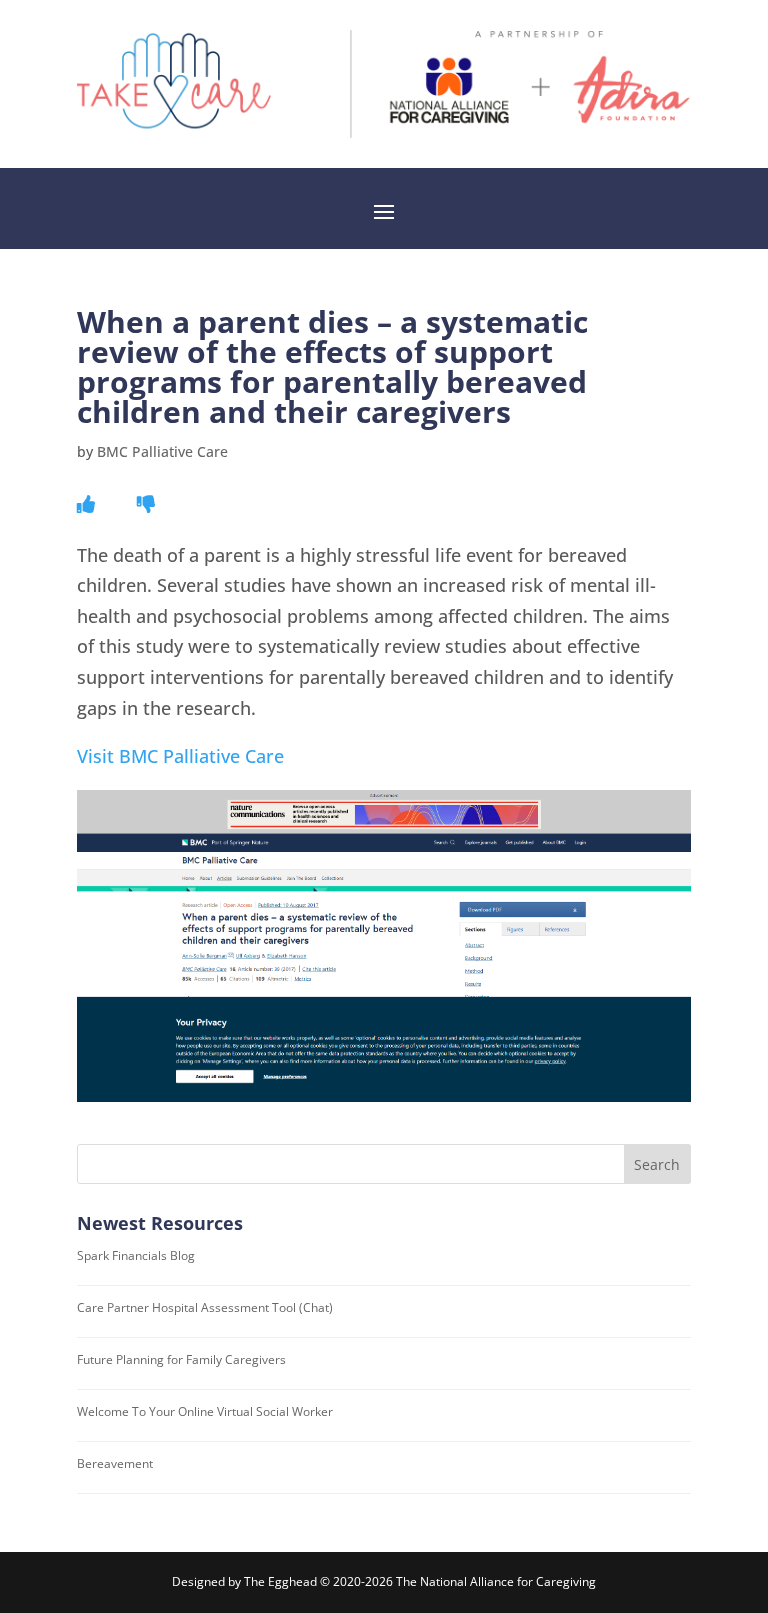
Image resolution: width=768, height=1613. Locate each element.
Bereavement (115, 1463)
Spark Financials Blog (136, 1255)
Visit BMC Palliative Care (180, 756)
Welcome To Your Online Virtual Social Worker (205, 1411)
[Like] (86, 504)
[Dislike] (146, 504)
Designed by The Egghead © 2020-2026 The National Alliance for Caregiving (384, 1581)
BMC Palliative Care (162, 451)
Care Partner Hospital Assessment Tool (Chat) (205, 1307)
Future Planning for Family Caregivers (181, 1359)
